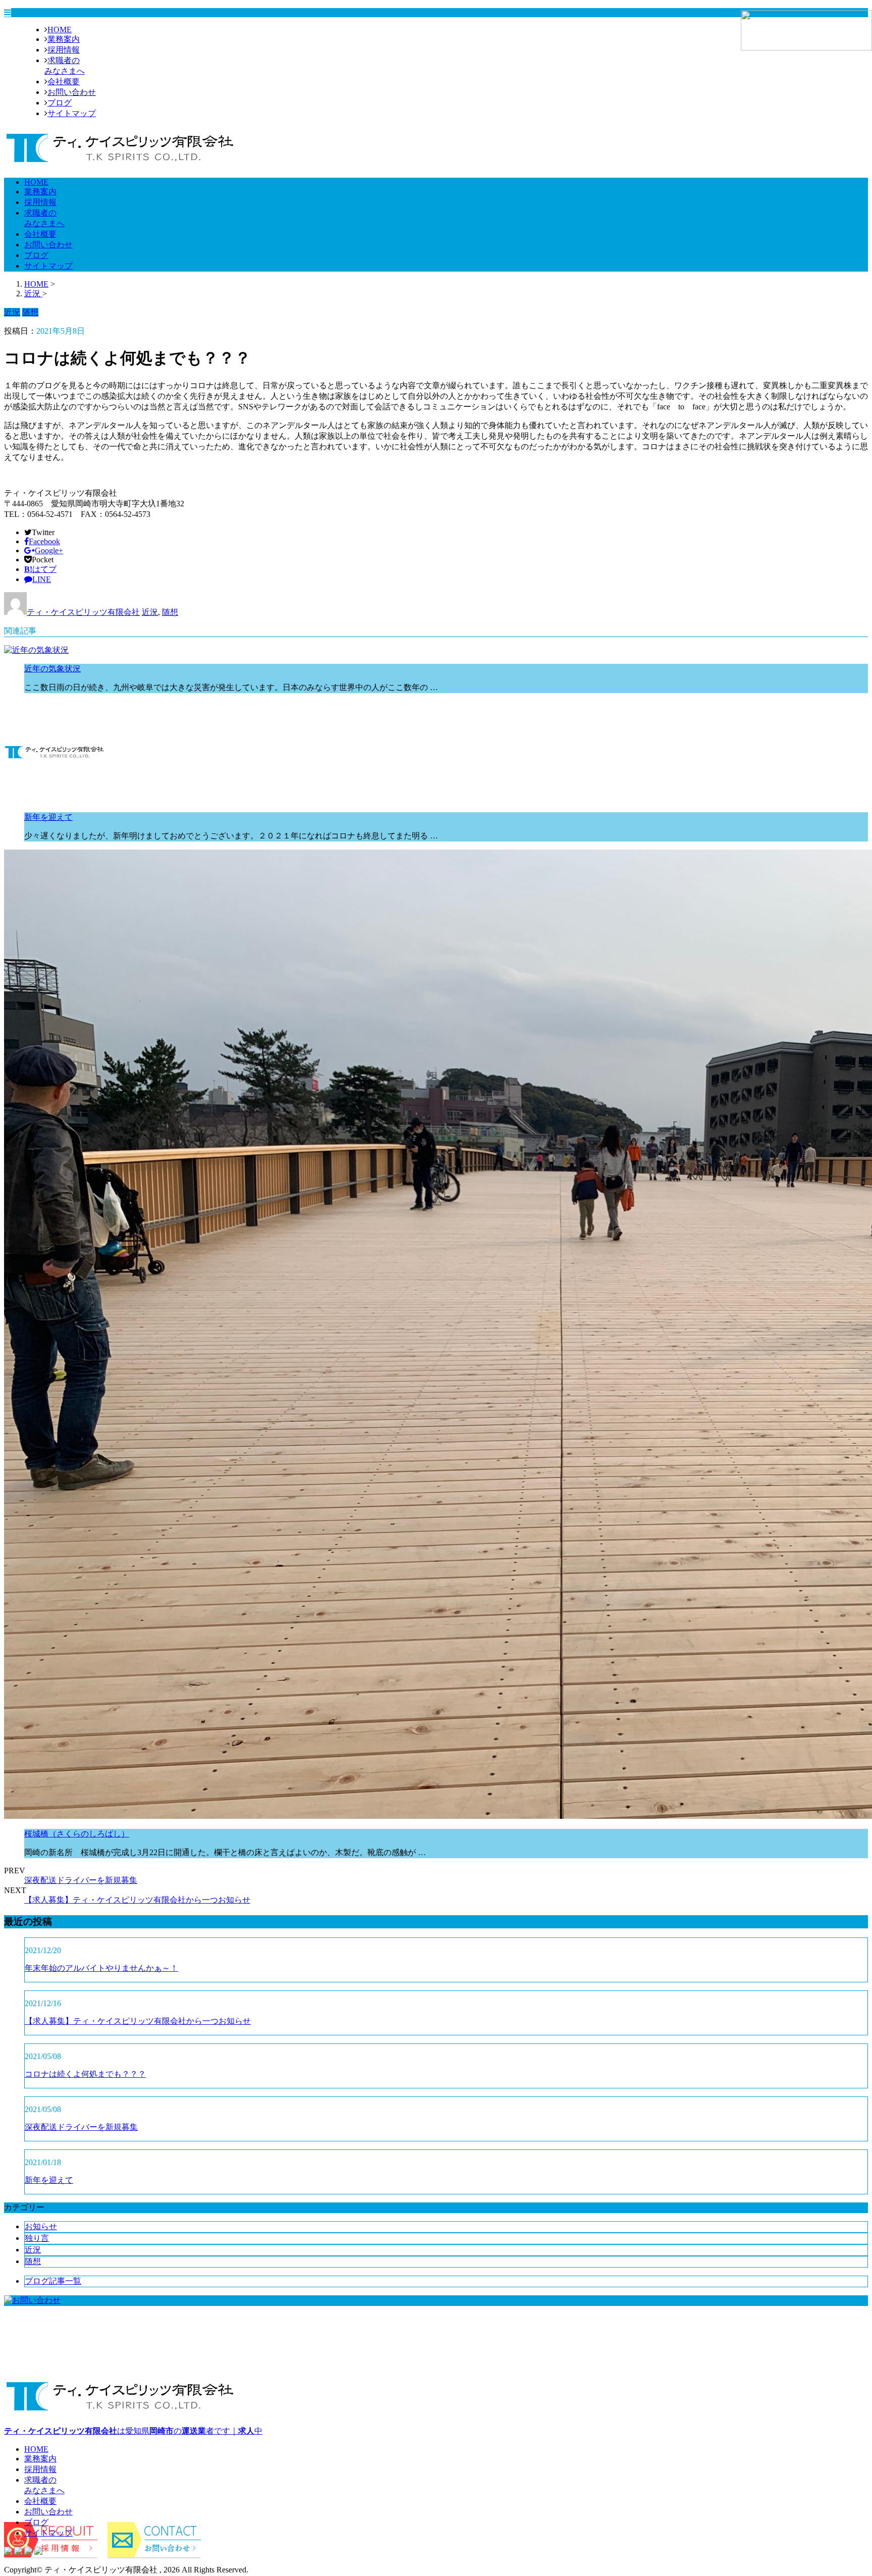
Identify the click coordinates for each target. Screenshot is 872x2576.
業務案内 (64, 39)
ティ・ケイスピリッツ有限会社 (83, 612)
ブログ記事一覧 (53, 2281)
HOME (60, 30)
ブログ (60, 103)
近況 (150, 612)
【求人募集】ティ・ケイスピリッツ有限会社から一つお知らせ (137, 1900)
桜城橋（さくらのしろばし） (77, 1834)
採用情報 (64, 50)
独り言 (37, 2238)
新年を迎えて (48, 817)
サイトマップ (72, 113)
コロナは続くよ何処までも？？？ (85, 2074)
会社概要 (64, 82)
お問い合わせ (72, 92)
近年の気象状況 (52, 669)
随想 (170, 612)
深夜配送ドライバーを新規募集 (81, 1880)
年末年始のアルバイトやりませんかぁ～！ (101, 1968)
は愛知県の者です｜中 (133, 2431)
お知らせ (41, 2226)
